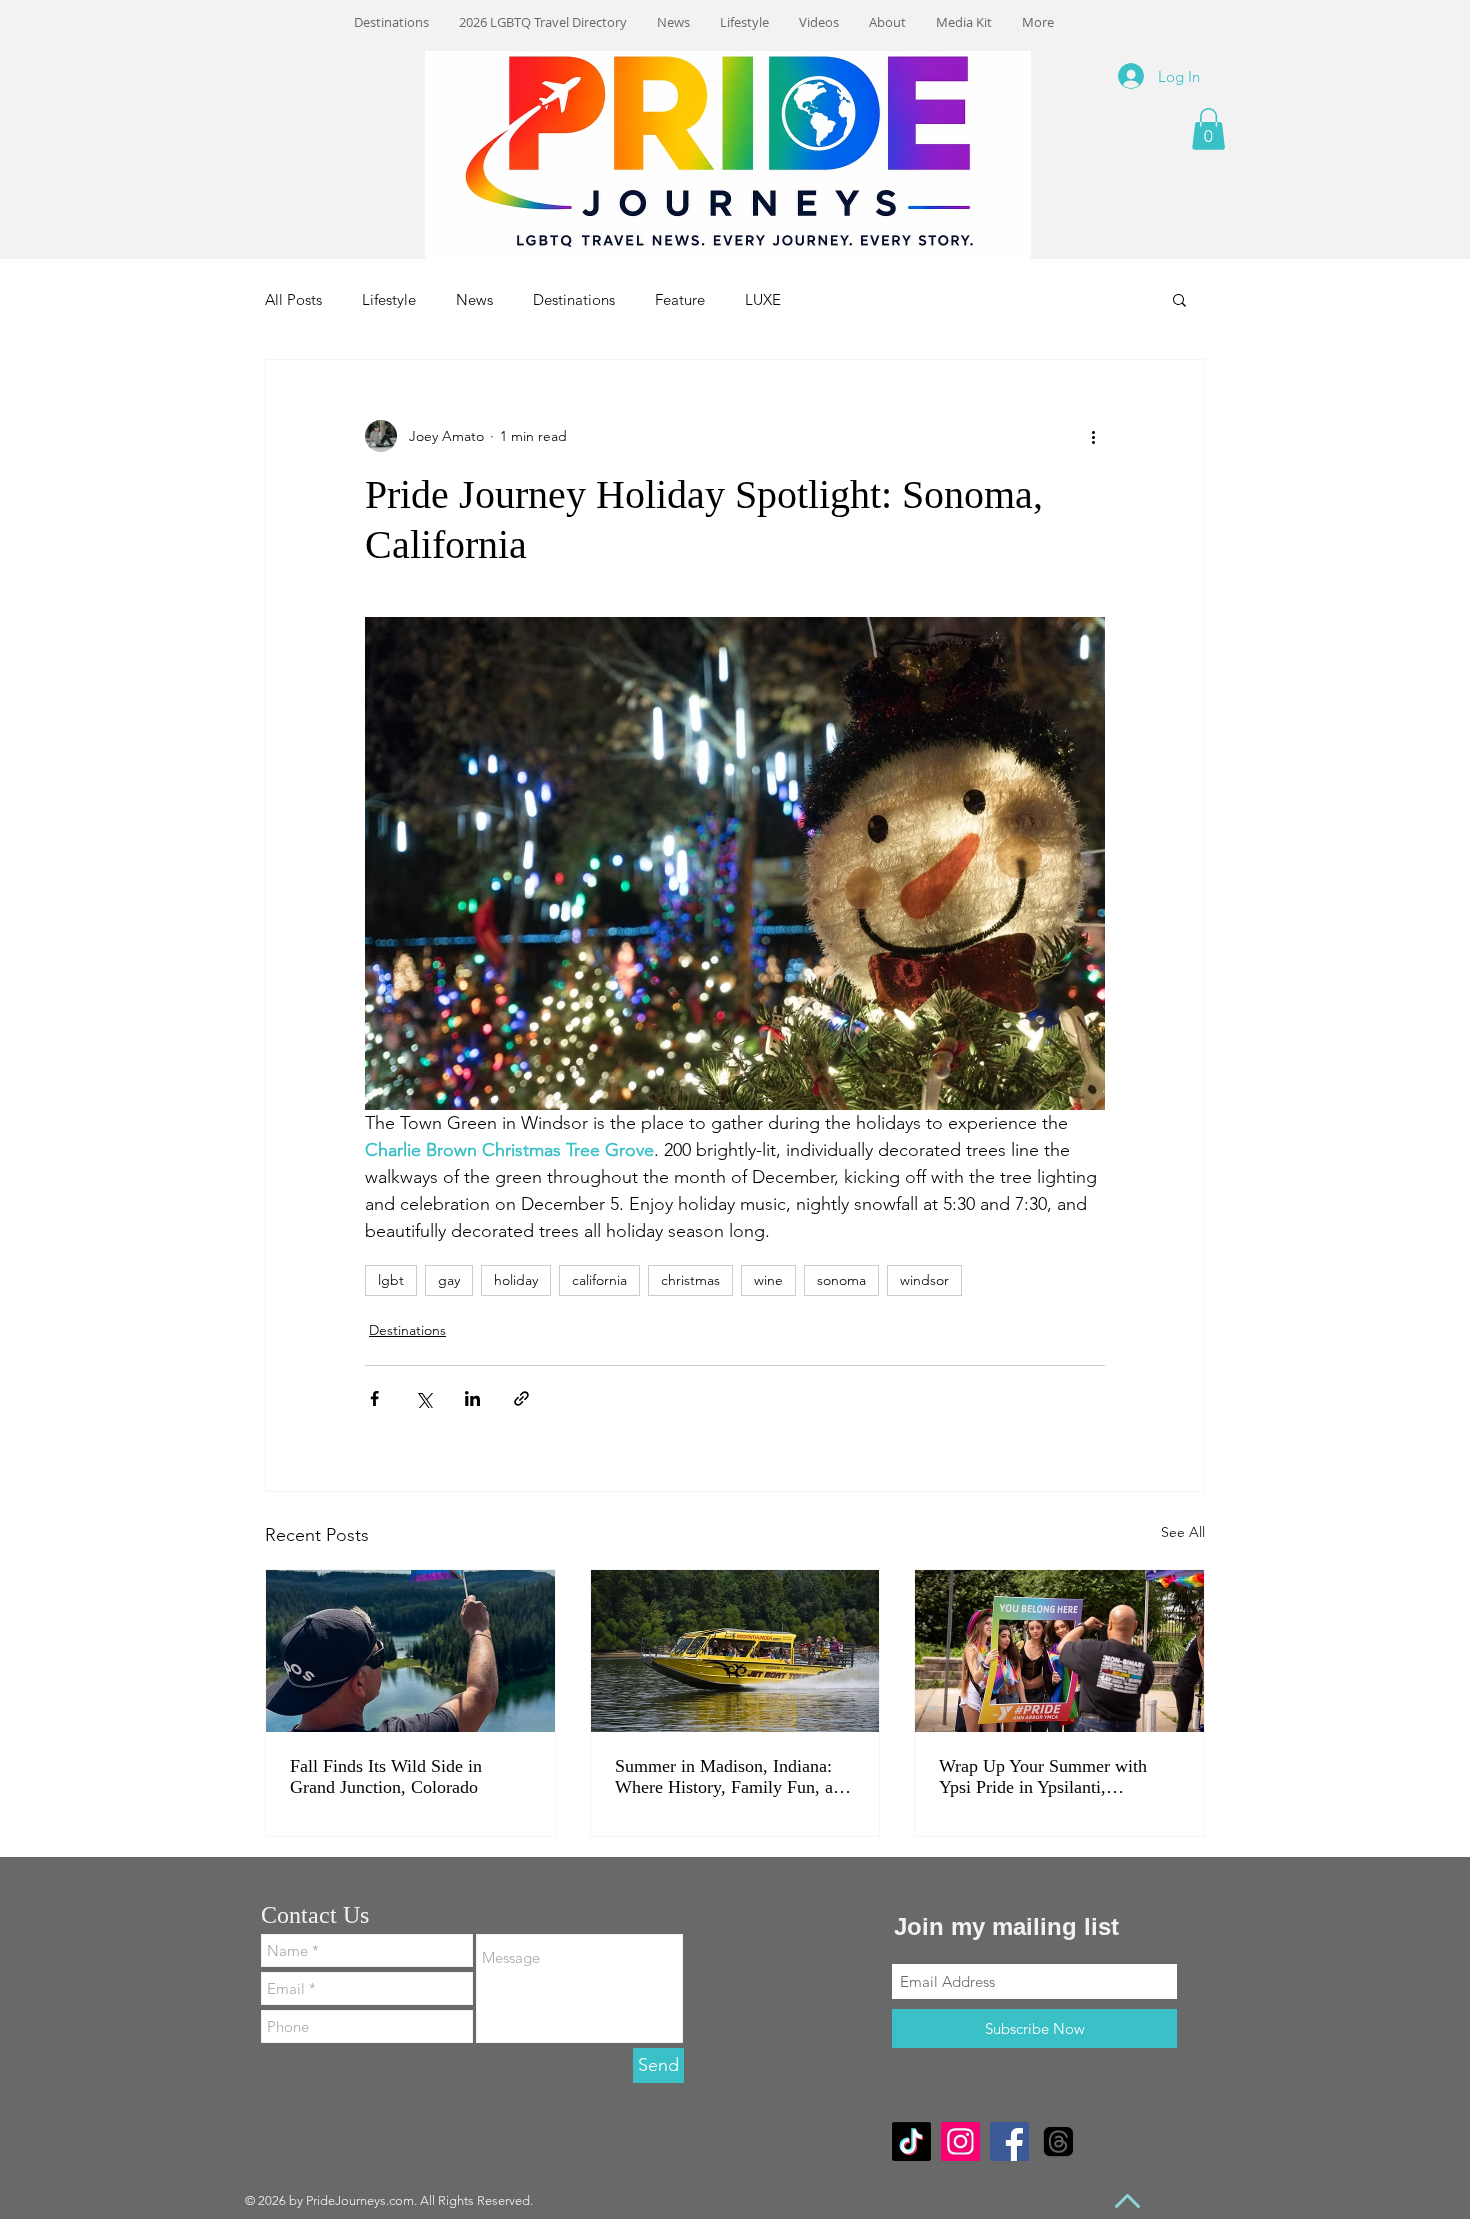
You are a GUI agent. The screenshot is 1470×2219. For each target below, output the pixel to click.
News (474, 299)
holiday (516, 1280)
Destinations (574, 299)
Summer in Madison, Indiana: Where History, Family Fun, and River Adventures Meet (733, 1777)
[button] (1208, 129)
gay (449, 1280)
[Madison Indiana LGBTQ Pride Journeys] (735, 1651)
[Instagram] (960, 2141)
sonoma (841, 1280)
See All (1183, 1532)
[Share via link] (521, 1398)
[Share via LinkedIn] (472, 1398)
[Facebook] (1009, 2141)
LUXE (763, 299)
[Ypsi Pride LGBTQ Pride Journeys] (1059, 1651)
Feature (680, 299)
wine (768, 1280)
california (599, 1280)
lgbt (391, 1280)
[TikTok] (911, 2141)
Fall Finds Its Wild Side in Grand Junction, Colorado (386, 1776)
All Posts (293, 299)
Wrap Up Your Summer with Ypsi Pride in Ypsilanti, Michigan (1043, 1777)
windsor (924, 1280)
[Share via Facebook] (374, 1398)
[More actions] (1093, 436)
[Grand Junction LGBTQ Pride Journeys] (410, 1651)
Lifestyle (389, 299)
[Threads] (1058, 2141)
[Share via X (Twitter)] (423, 1398)
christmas (690, 1280)
